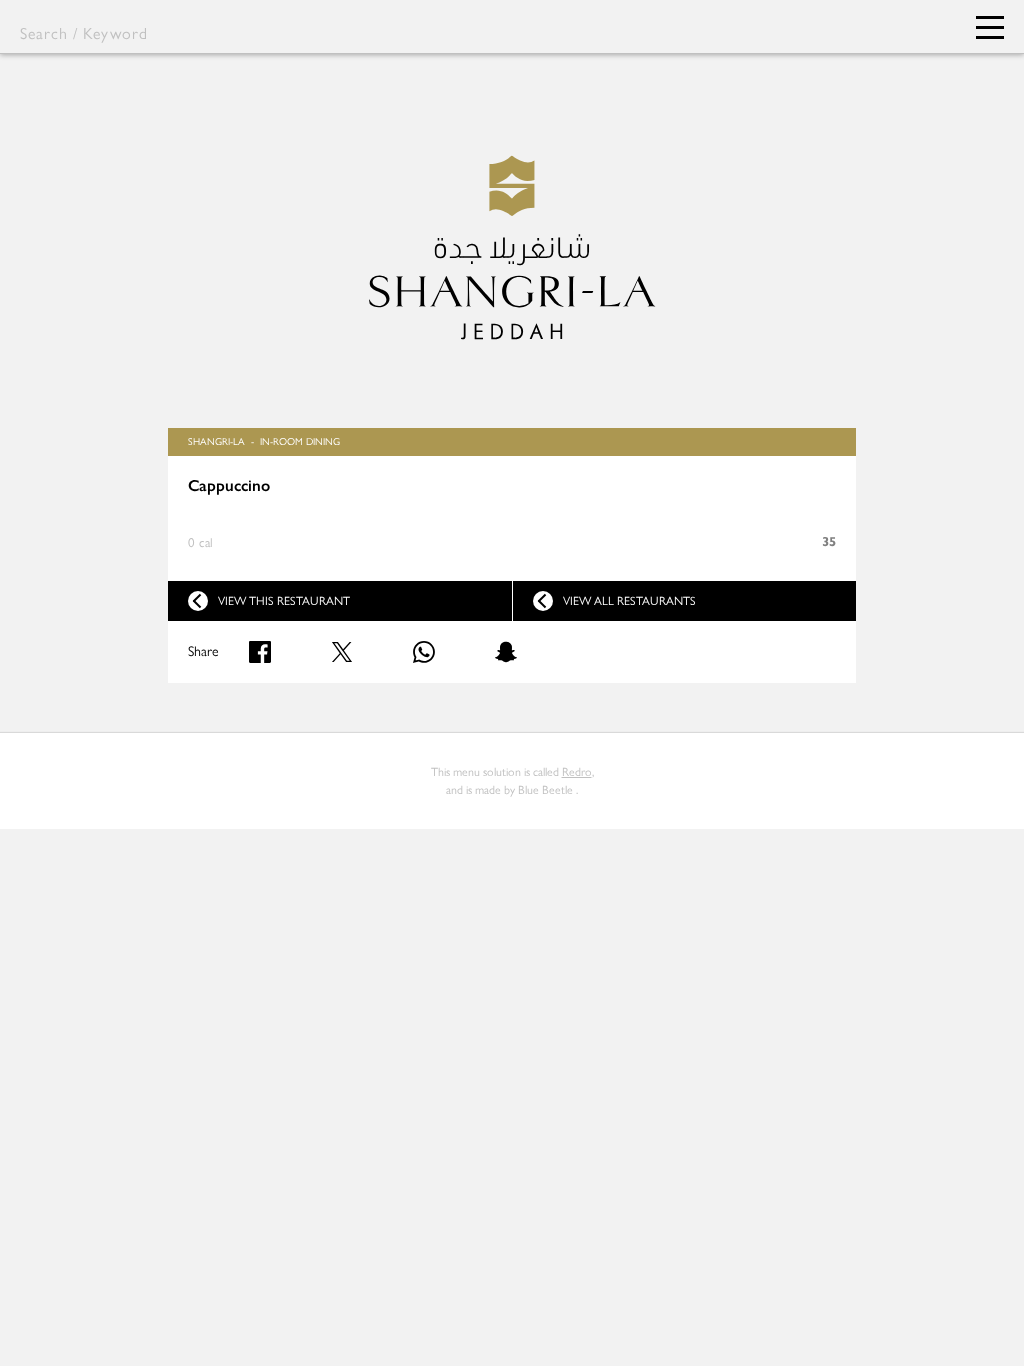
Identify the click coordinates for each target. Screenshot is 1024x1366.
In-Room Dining (300, 441)
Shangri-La (216, 441)
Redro (577, 772)
